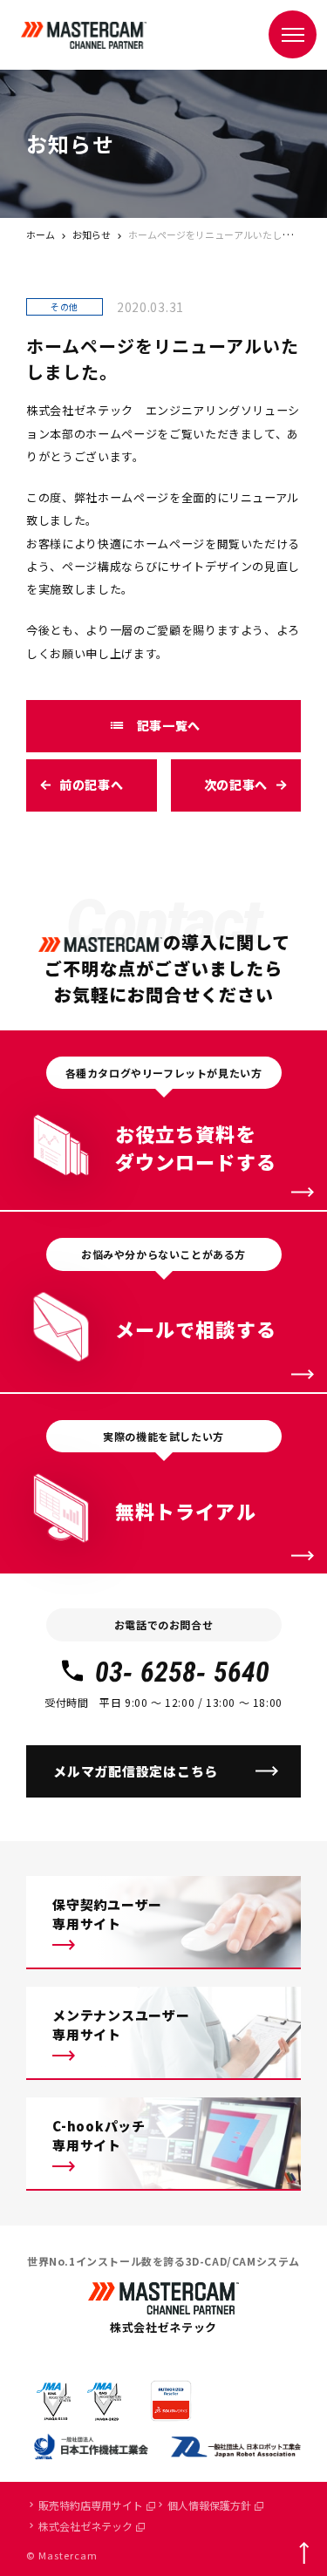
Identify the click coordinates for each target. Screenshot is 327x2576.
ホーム (41, 234)
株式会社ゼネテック (85, 2526)
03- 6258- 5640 (182, 1672)
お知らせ (92, 234)
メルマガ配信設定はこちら (136, 1771)
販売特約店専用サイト (91, 2505)
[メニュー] (293, 34)
